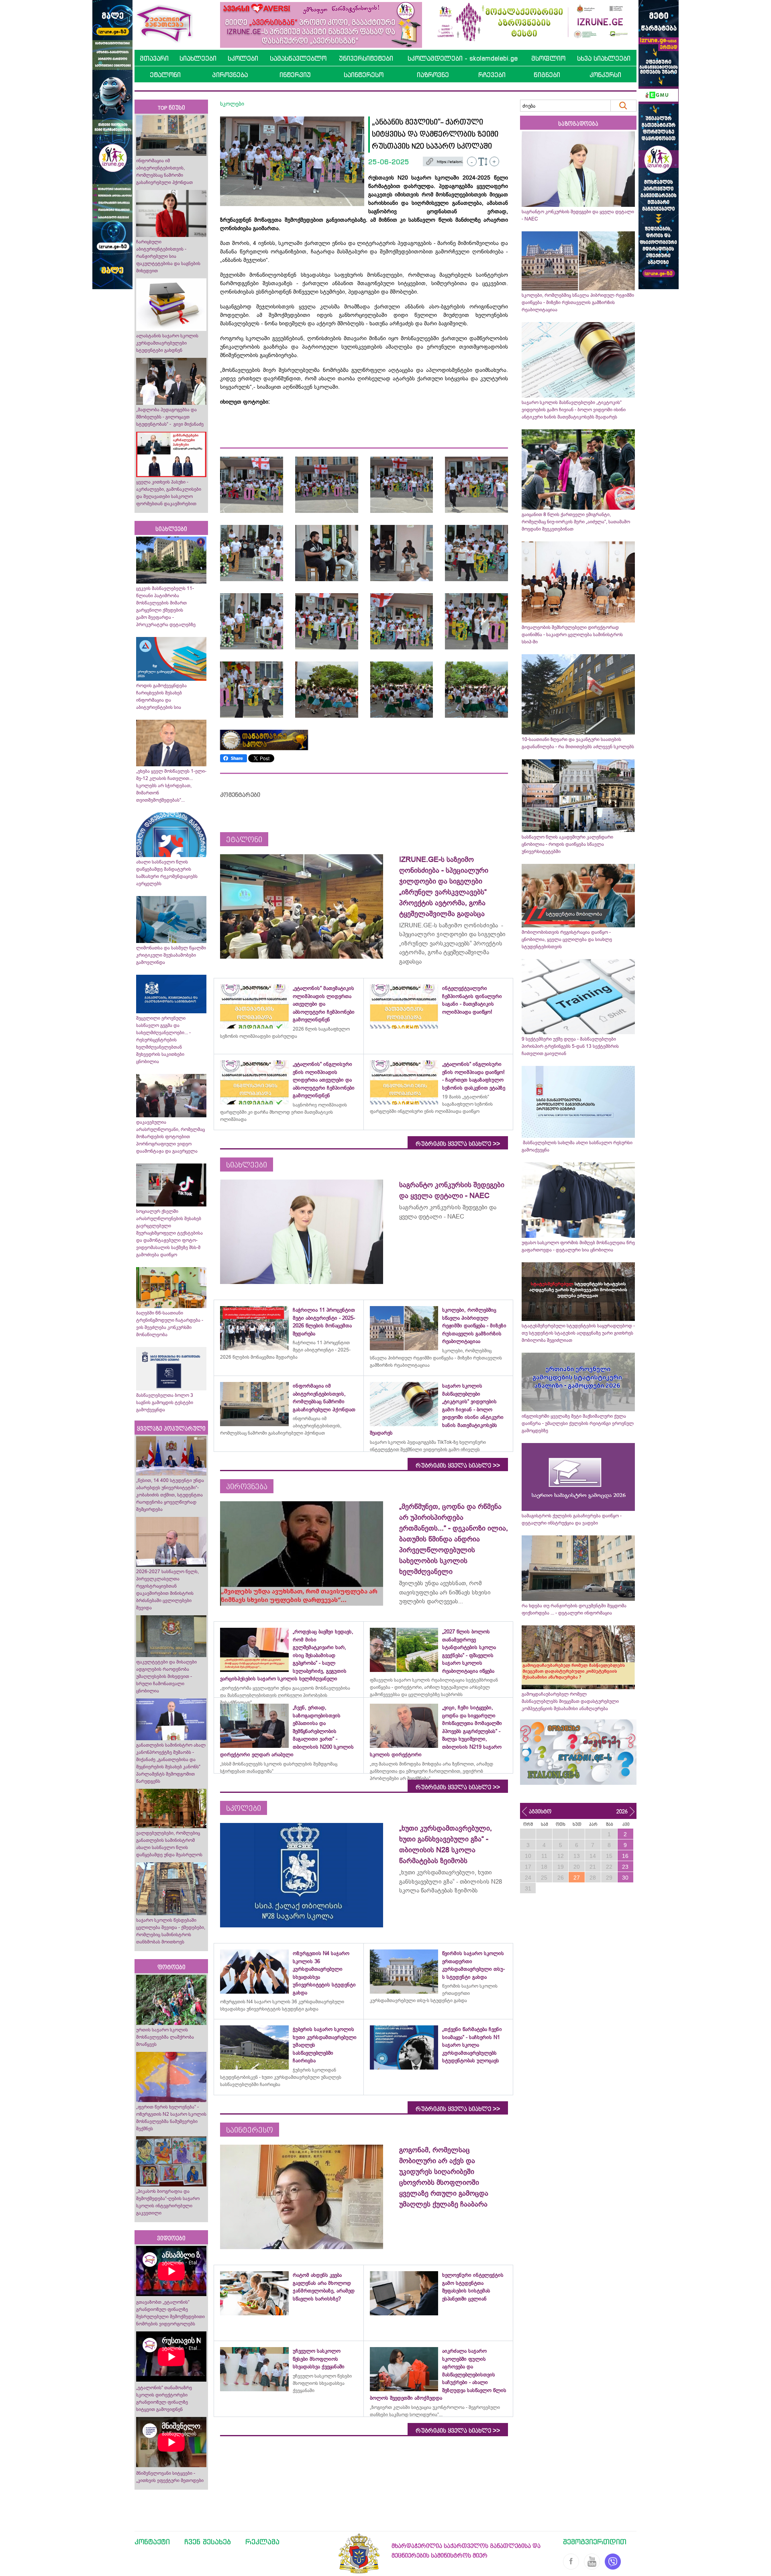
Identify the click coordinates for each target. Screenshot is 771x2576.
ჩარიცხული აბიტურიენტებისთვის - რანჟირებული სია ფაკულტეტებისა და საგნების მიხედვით (168, 256)
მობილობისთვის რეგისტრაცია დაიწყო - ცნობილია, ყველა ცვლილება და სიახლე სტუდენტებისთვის (567, 939)
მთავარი (154, 58)
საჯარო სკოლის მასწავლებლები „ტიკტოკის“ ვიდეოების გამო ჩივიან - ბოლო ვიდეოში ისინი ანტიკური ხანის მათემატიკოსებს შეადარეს (574, 410)
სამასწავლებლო (298, 58)
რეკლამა (262, 2541)
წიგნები (547, 75)
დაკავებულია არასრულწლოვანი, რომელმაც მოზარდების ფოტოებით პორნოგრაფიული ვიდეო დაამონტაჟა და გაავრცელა (170, 1137)
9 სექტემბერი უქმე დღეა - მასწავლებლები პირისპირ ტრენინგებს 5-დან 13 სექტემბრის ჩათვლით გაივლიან (570, 1046)
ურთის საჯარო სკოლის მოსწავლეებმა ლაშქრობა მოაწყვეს (165, 2037)
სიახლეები (198, 58)
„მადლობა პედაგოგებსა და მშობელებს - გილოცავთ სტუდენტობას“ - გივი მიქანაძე (170, 417)
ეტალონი (165, 75)
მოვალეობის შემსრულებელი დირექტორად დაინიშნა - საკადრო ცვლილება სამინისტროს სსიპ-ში (572, 635)
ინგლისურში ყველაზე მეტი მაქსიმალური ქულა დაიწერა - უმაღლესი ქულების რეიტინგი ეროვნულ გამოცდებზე (578, 1423)
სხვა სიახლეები (604, 58)
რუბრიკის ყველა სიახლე (458, 1144)
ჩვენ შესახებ (208, 2541)
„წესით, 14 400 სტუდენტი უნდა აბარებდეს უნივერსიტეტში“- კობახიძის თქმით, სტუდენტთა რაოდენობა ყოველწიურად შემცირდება (170, 1495)
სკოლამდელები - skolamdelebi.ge (463, 58)
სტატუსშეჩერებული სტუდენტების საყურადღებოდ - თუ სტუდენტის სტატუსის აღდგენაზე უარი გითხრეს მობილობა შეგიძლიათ (578, 1333)
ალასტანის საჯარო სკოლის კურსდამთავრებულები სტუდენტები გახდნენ (167, 343)
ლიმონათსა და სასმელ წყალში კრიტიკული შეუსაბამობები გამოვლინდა (171, 955)
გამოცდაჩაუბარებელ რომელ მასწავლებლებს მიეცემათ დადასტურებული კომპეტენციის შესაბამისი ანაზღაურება (570, 1701)
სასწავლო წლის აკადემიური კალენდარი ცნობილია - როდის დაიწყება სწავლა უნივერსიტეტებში (567, 844)
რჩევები (492, 75)
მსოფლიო (548, 58)
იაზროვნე (433, 75)
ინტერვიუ (295, 75)
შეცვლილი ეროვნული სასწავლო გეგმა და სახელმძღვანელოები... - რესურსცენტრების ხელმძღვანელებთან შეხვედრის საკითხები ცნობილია (163, 1040)
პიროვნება (230, 75)
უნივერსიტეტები (366, 58)
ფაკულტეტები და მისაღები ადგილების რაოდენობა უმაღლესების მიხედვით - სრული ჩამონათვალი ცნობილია (166, 1676)
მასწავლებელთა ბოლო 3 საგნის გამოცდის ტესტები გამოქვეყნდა (165, 1402)
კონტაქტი (152, 2541)
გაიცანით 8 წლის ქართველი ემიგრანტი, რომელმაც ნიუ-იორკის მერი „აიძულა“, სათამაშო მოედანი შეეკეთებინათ (576, 522)
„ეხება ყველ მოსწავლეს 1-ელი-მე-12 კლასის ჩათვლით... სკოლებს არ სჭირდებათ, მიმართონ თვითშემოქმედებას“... (171, 786)
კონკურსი (605, 75)
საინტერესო (364, 75)
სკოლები (243, 58)
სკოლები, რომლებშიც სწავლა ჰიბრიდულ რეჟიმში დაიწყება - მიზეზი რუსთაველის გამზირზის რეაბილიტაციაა (578, 302)
